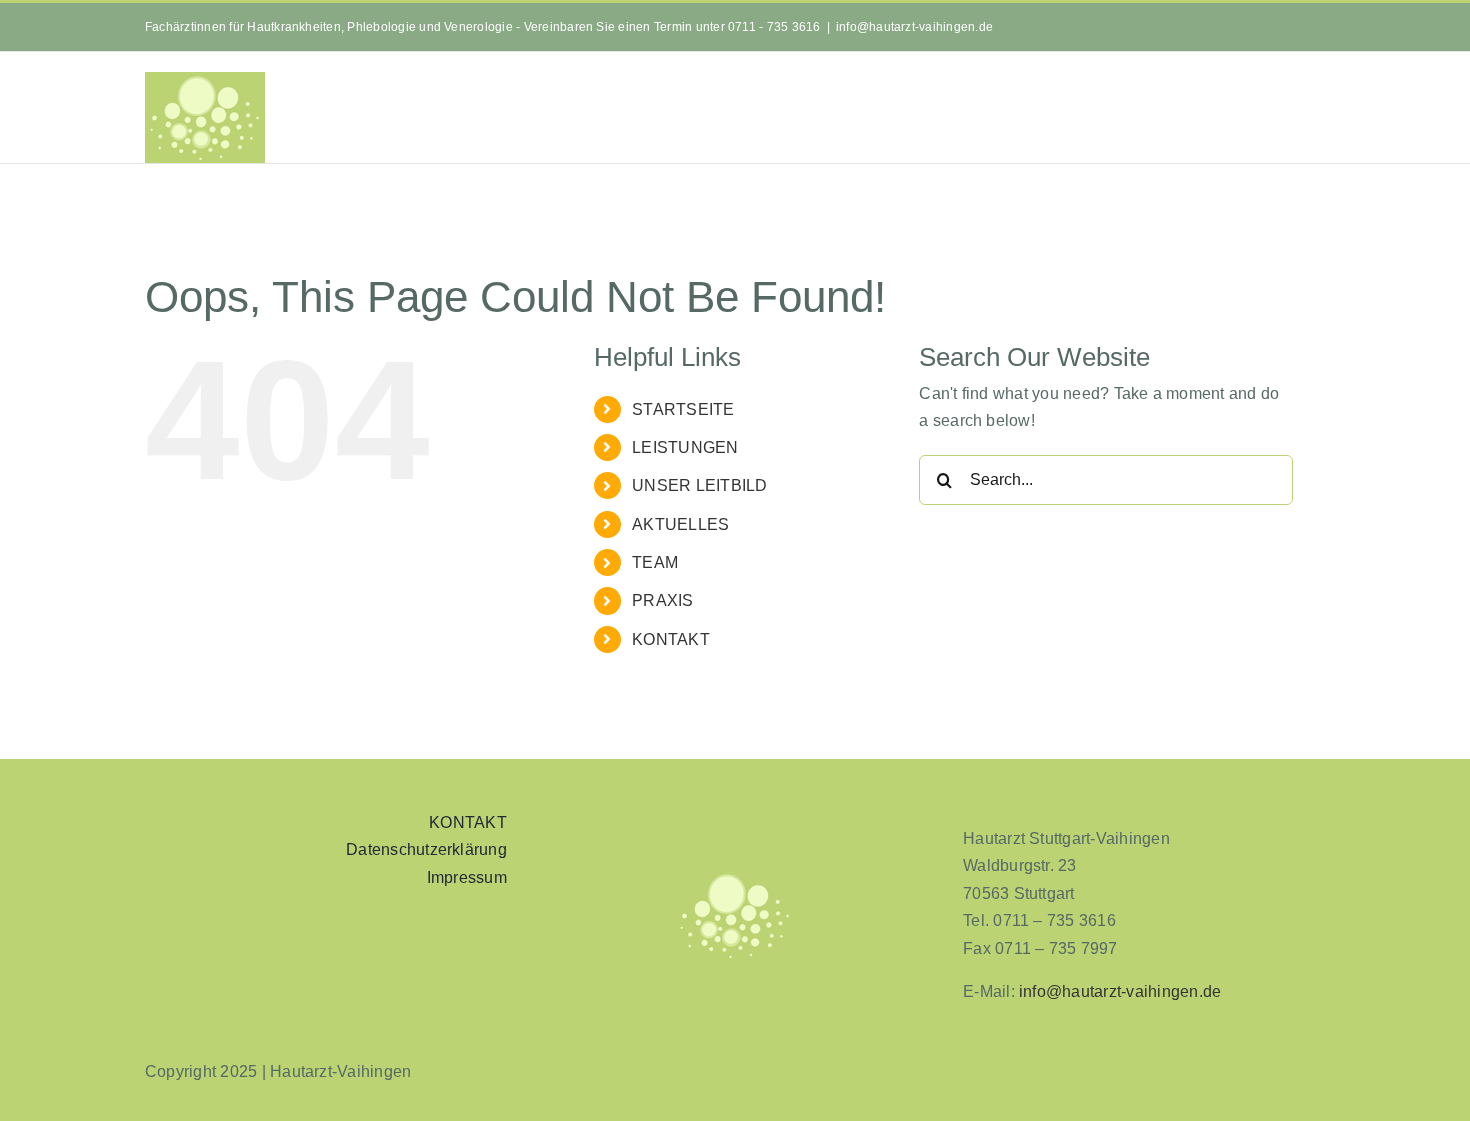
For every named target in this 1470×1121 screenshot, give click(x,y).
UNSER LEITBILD (699, 485)
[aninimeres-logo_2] (735, 877)
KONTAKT (671, 639)
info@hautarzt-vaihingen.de (914, 27)
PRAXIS (662, 600)
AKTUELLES (680, 524)
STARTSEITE (683, 409)
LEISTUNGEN (685, 447)
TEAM (655, 562)
